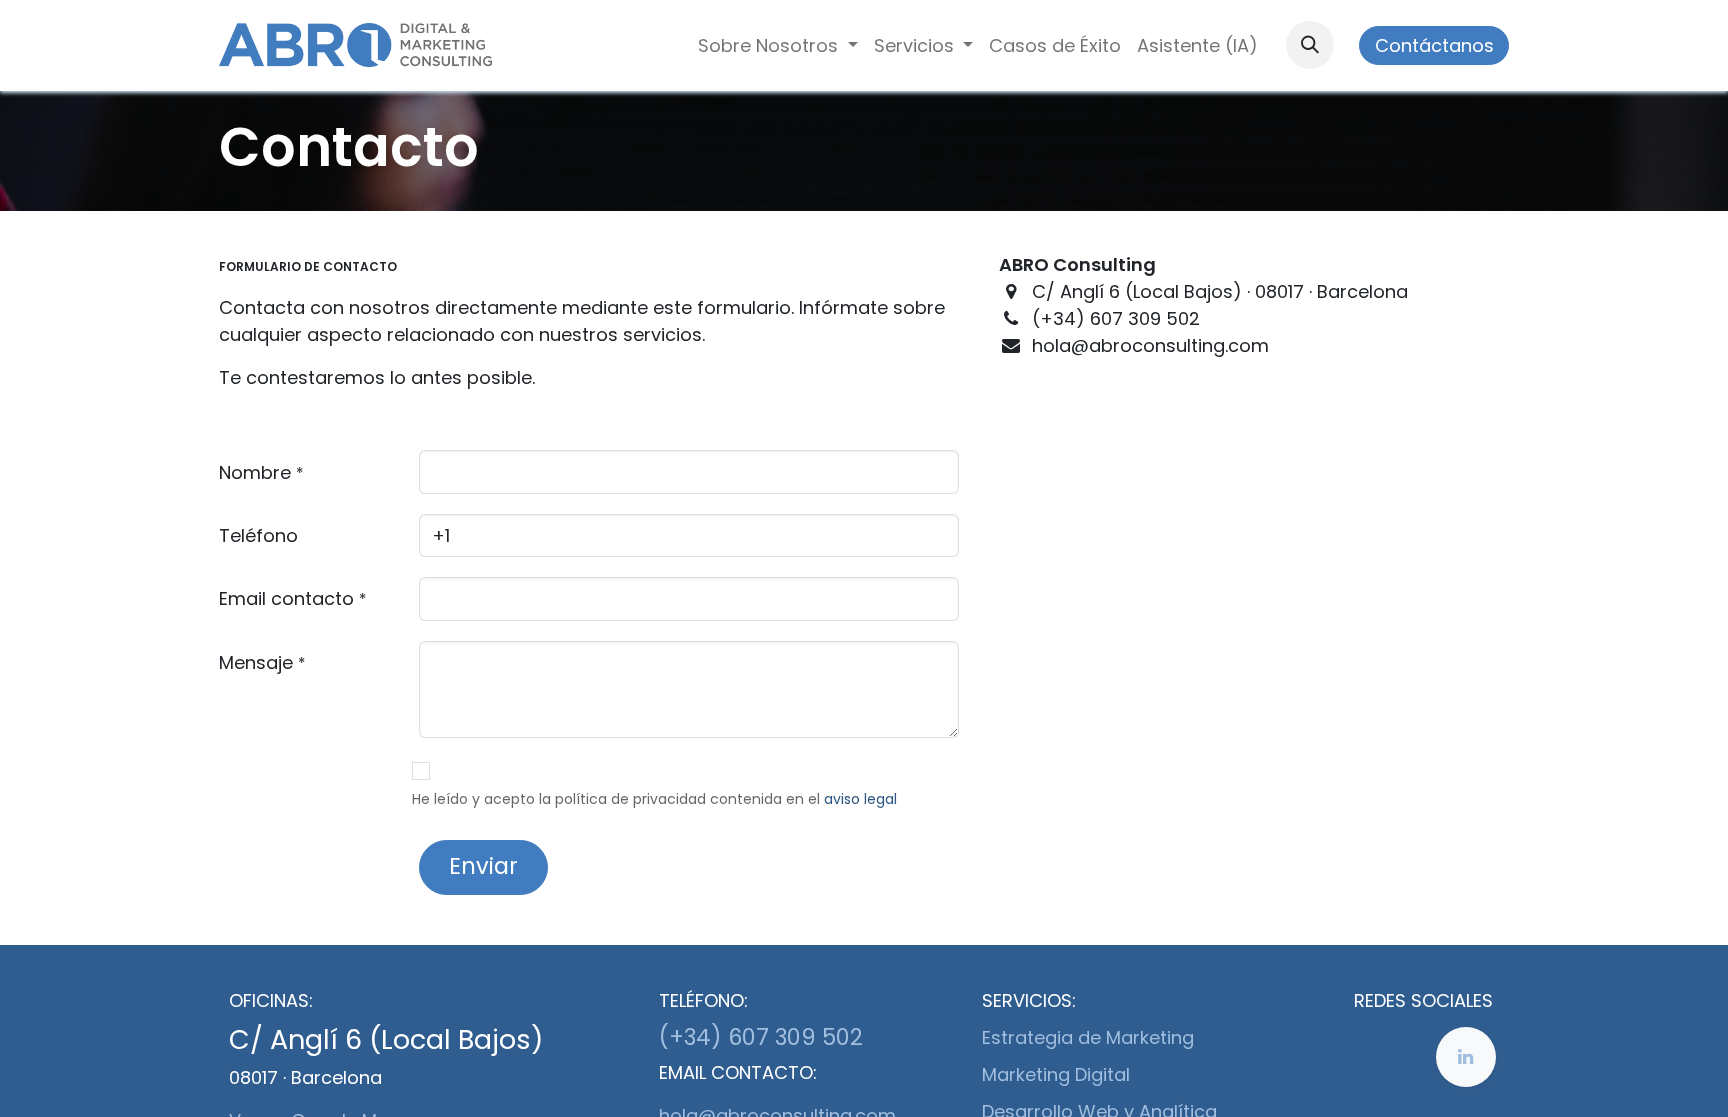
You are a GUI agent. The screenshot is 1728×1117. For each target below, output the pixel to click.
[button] (1310, 45)
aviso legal (860, 799)
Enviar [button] (483, 866)
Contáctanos (1434, 45)
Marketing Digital (1056, 1074)
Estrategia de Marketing (1088, 1037)
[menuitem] (778, 45)
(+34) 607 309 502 (761, 1037)
